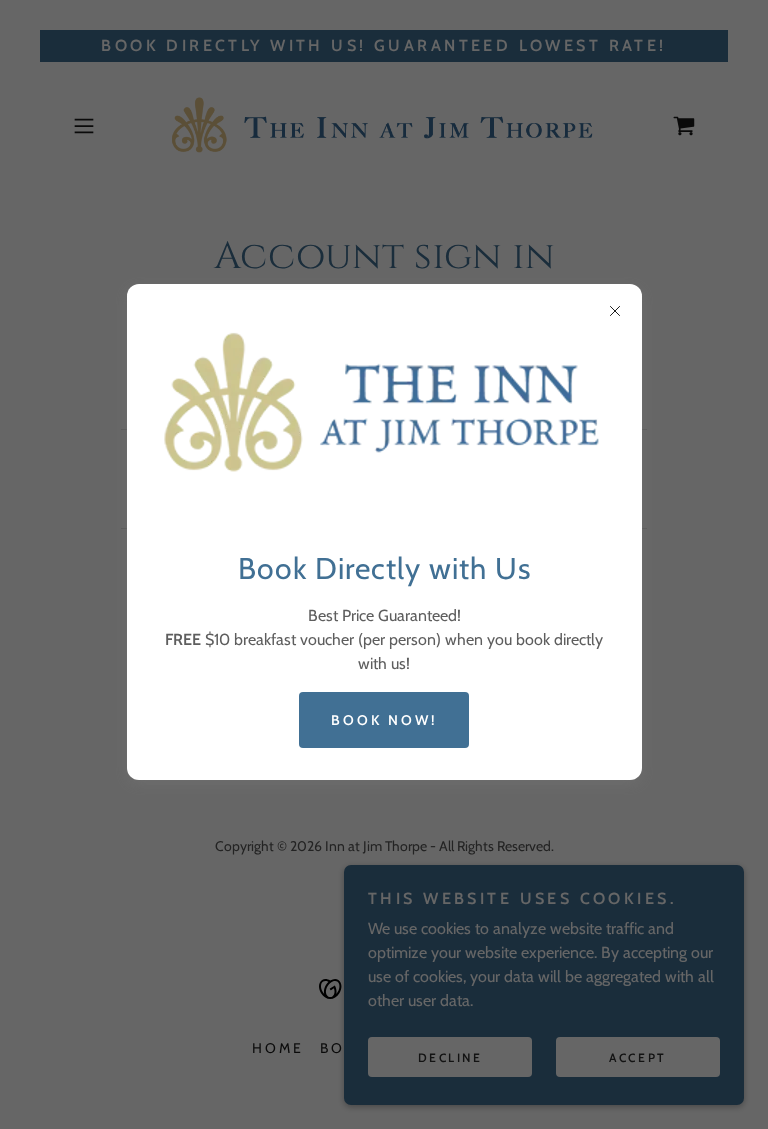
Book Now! (384, 720)
